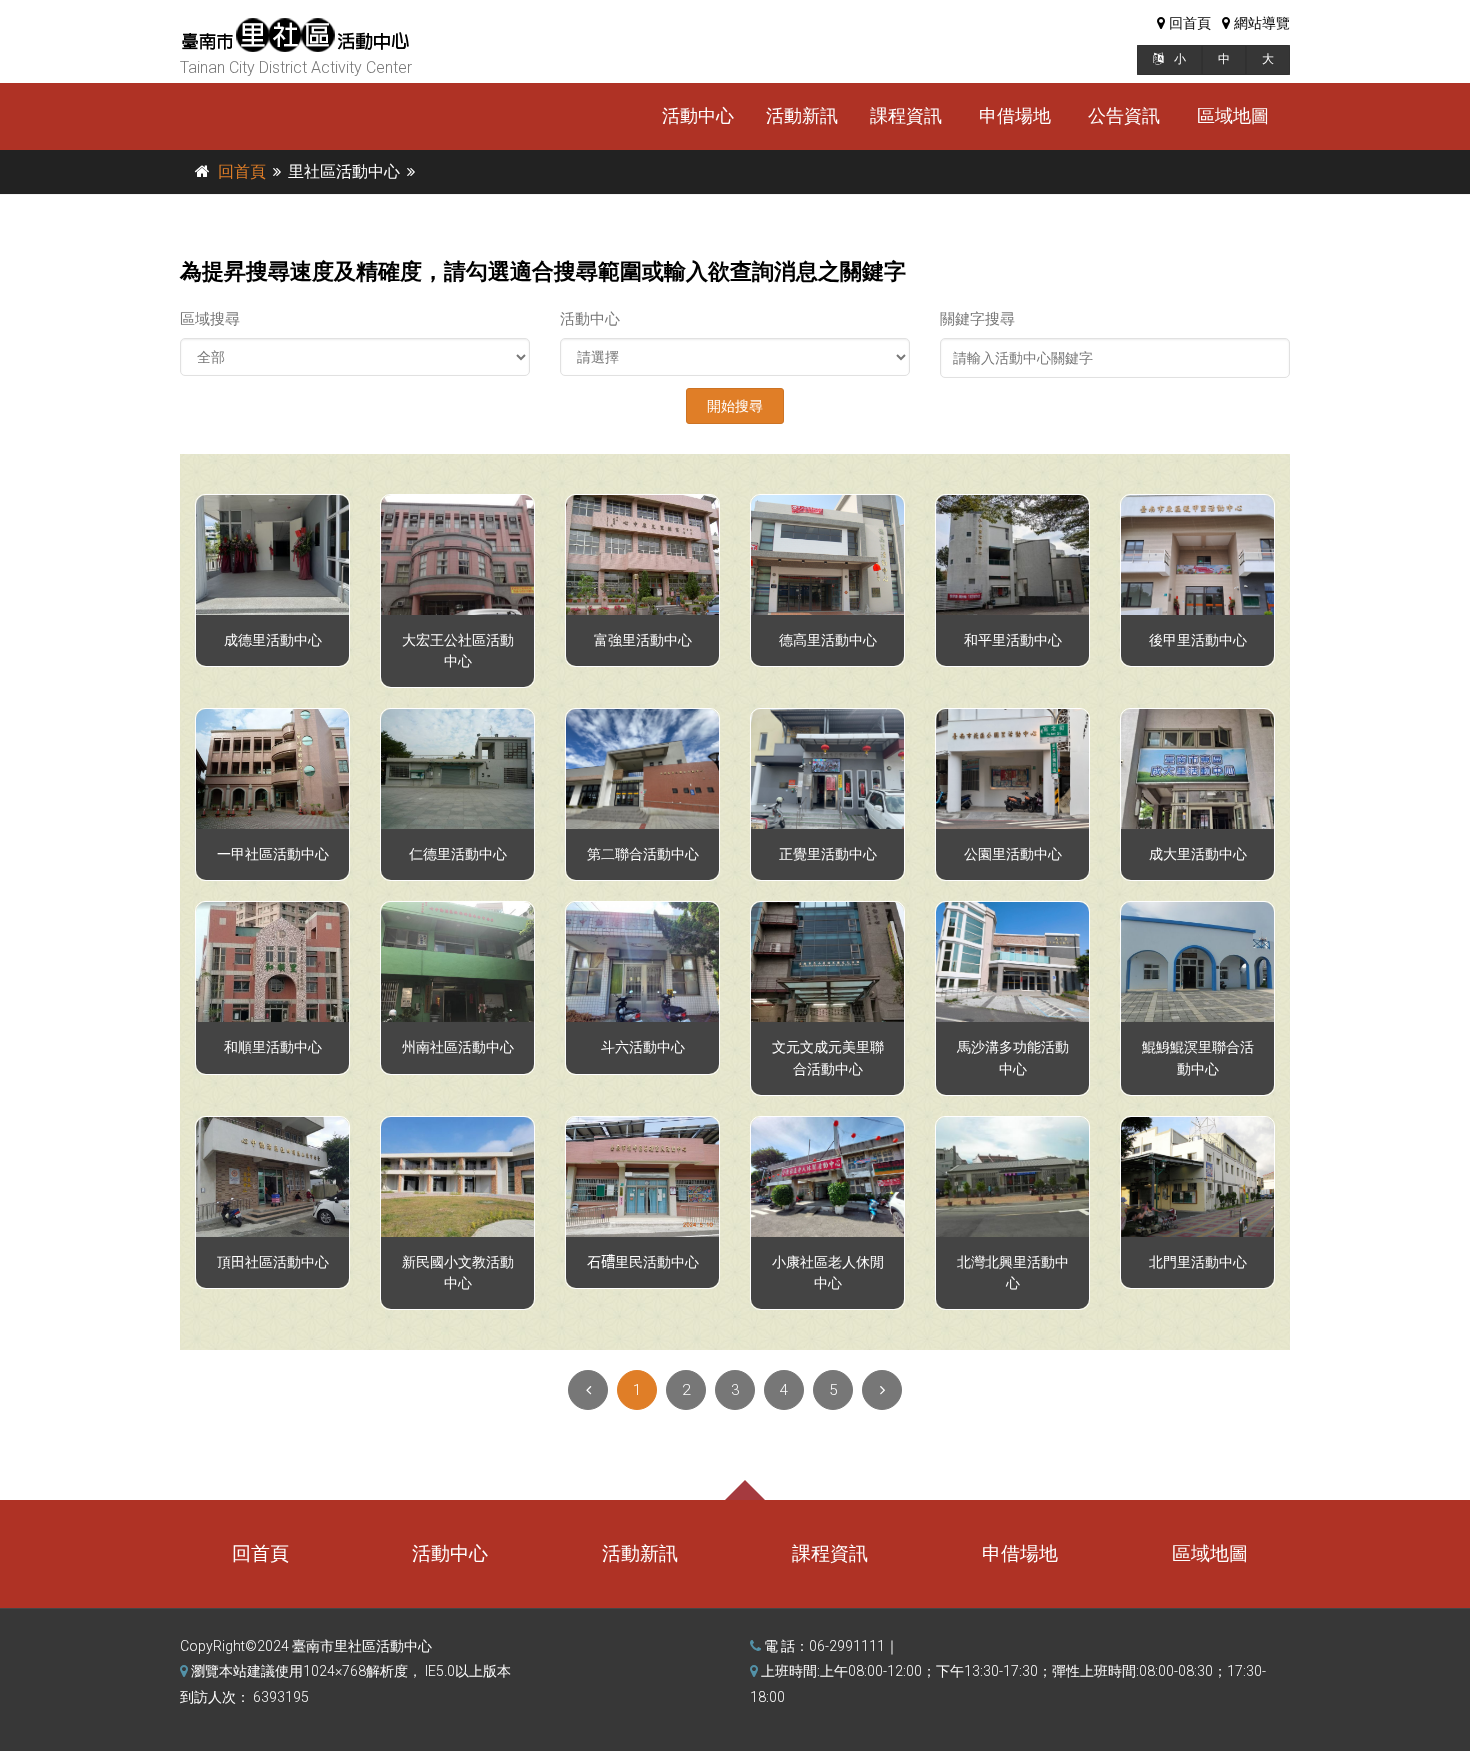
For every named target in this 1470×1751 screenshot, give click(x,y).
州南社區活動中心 (458, 1047)
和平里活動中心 (1013, 640)
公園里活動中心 (1013, 854)
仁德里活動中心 (458, 854)
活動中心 (698, 115)
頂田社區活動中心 (273, 1262)
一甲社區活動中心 (273, 854)
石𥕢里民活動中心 (643, 1262)
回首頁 (242, 171)
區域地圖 (1233, 115)
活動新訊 (802, 115)
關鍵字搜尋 (977, 319)
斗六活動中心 (643, 1047)
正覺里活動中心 (828, 854)
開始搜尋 (735, 406)
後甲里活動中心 (1198, 640)
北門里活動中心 (1198, 1262)
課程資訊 (906, 115)
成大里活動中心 (1198, 854)
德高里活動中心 (828, 640)
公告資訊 (1124, 115)
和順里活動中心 (273, 1047)
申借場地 (1015, 115)
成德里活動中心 (273, 640)
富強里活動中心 (643, 640)
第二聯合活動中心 (643, 854)
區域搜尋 (210, 319)
